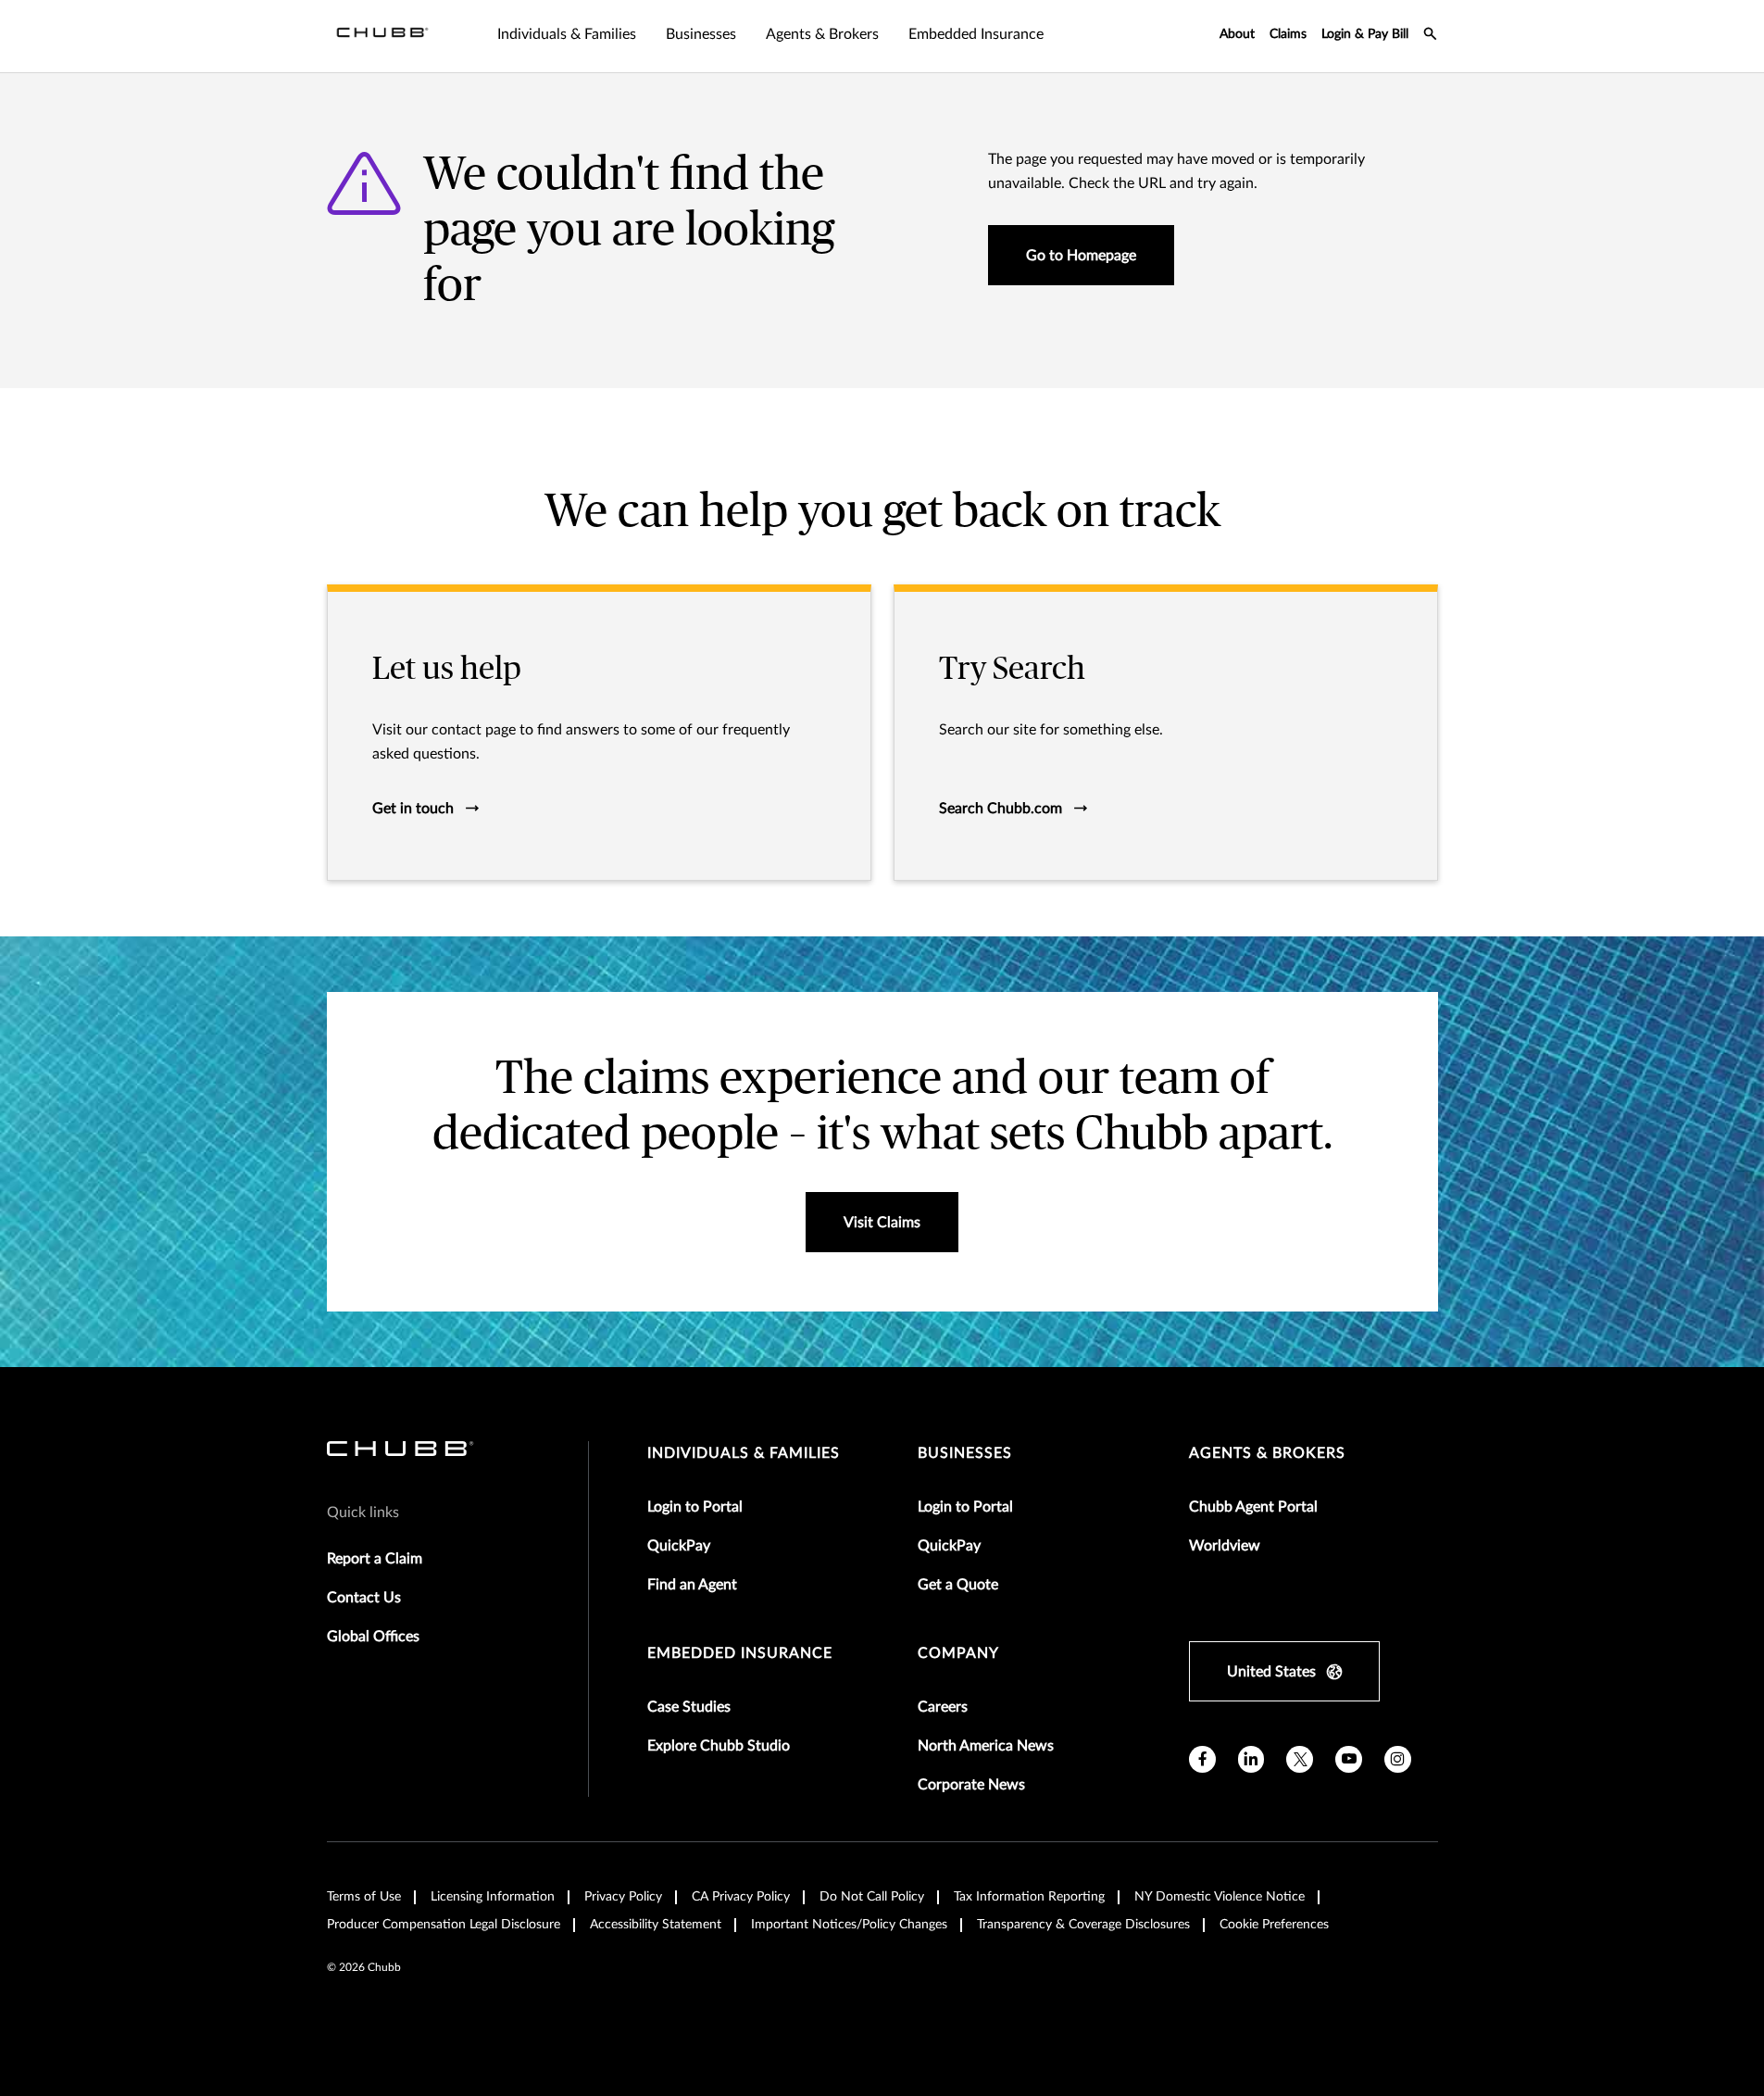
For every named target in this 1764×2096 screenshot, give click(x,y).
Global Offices (373, 1637)
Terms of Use (364, 1897)
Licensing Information (493, 1897)
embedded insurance (740, 1653)
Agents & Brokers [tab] (822, 34)
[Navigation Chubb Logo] (382, 36)
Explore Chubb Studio (719, 1746)
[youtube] (1349, 1759)
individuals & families (744, 1453)
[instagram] (1398, 1759)
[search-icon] (1431, 36)
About (1237, 34)
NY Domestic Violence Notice (1220, 1897)
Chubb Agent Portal (1253, 1507)
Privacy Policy (623, 1897)
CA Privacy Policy (741, 1897)
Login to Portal (695, 1507)
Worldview (1225, 1546)
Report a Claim (375, 1559)
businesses (965, 1453)
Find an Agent (692, 1585)
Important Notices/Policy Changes (849, 1925)
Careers (943, 1707)
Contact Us (364, 1598)
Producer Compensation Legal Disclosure (444, 1925)
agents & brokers (1267, 1453)
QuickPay (679, 1546)
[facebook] (1202, 1759)
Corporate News (971, 1785)
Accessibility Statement (656, 1925)
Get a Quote (958, 1585)
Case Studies (689, 1707)
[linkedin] (1251, 1759)
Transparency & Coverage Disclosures (1083, 1925)
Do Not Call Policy (872, 1897)
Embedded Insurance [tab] (976, 34)
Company (958, 1653)
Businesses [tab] (701, 34)
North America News (986, 1746)
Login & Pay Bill (1365, 34)
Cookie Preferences (1274, 1925)
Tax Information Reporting (1029, 1897)
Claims (1288, 34)
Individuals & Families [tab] (567, 34)
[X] (1300, 1759)
